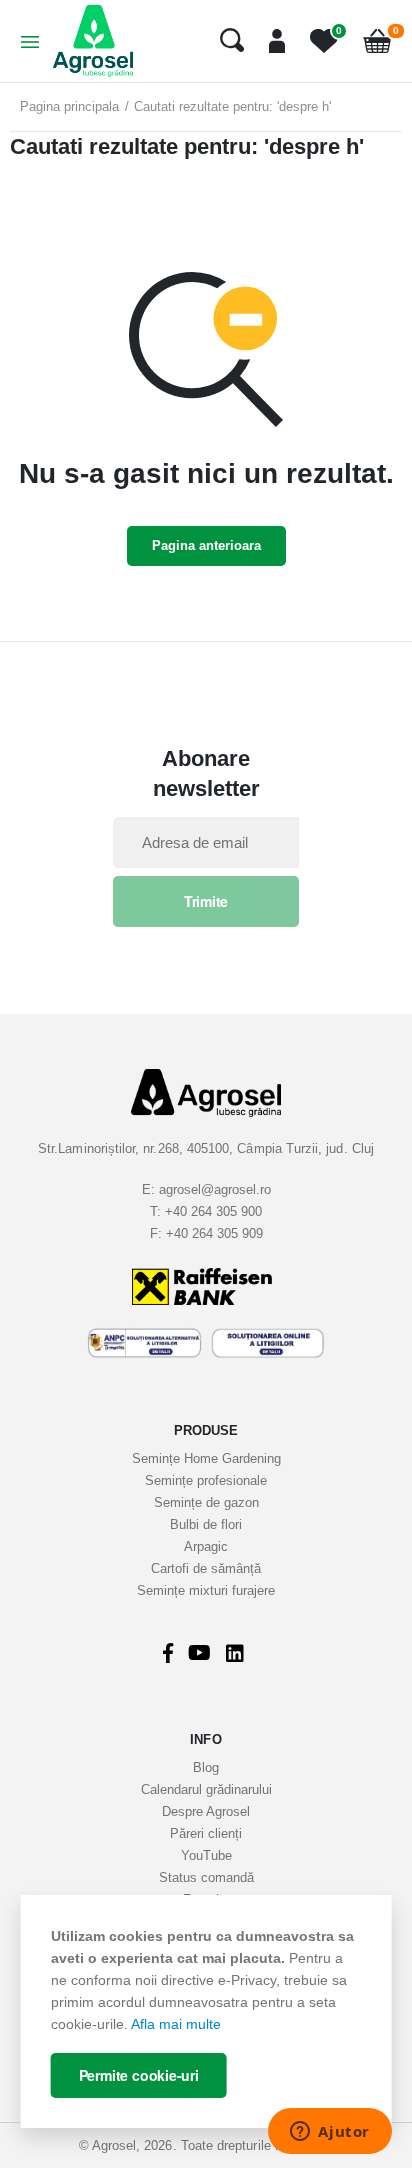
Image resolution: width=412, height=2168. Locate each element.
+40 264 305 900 (213, 1211)
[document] (206, 2011)
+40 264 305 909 (214, 1233)
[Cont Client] (269, 41)
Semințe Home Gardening (206, 1458)
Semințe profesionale (206, 1480)
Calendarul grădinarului (206, 1789)
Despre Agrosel (206, 1811)
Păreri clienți (206, 1833)
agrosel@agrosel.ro (215, 1189)
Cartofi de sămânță (206, 1568)
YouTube (206, 1855)
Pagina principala (69, 106)
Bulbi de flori (206, 1524)
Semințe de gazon (206, 1502)
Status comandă (206, 1877)
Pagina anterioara (206, 545)
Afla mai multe (176, 2024)
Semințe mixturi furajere (206, 1590)
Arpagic (206, 1546)
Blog (206, 1767)
